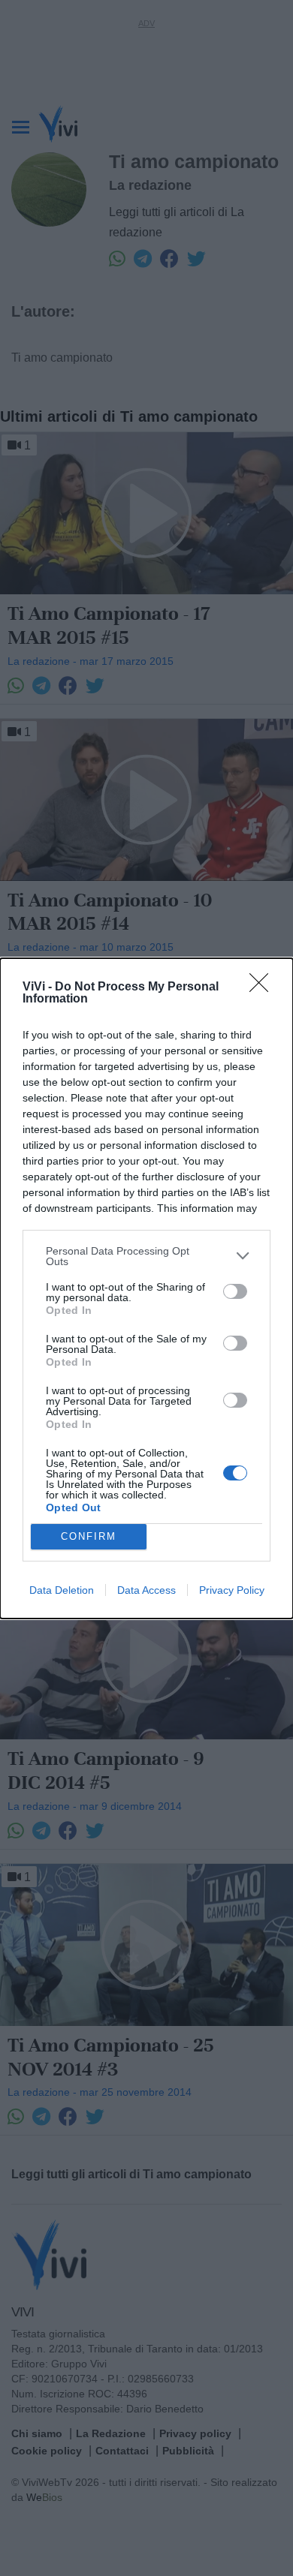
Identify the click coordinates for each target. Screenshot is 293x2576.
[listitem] (146, 1256)
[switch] (235, 1291)
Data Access (146, 1590)
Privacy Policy (232, 1590)
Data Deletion (62, 1590)
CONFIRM (89, 1536)
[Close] (264, 987)
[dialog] (146, 1288)
